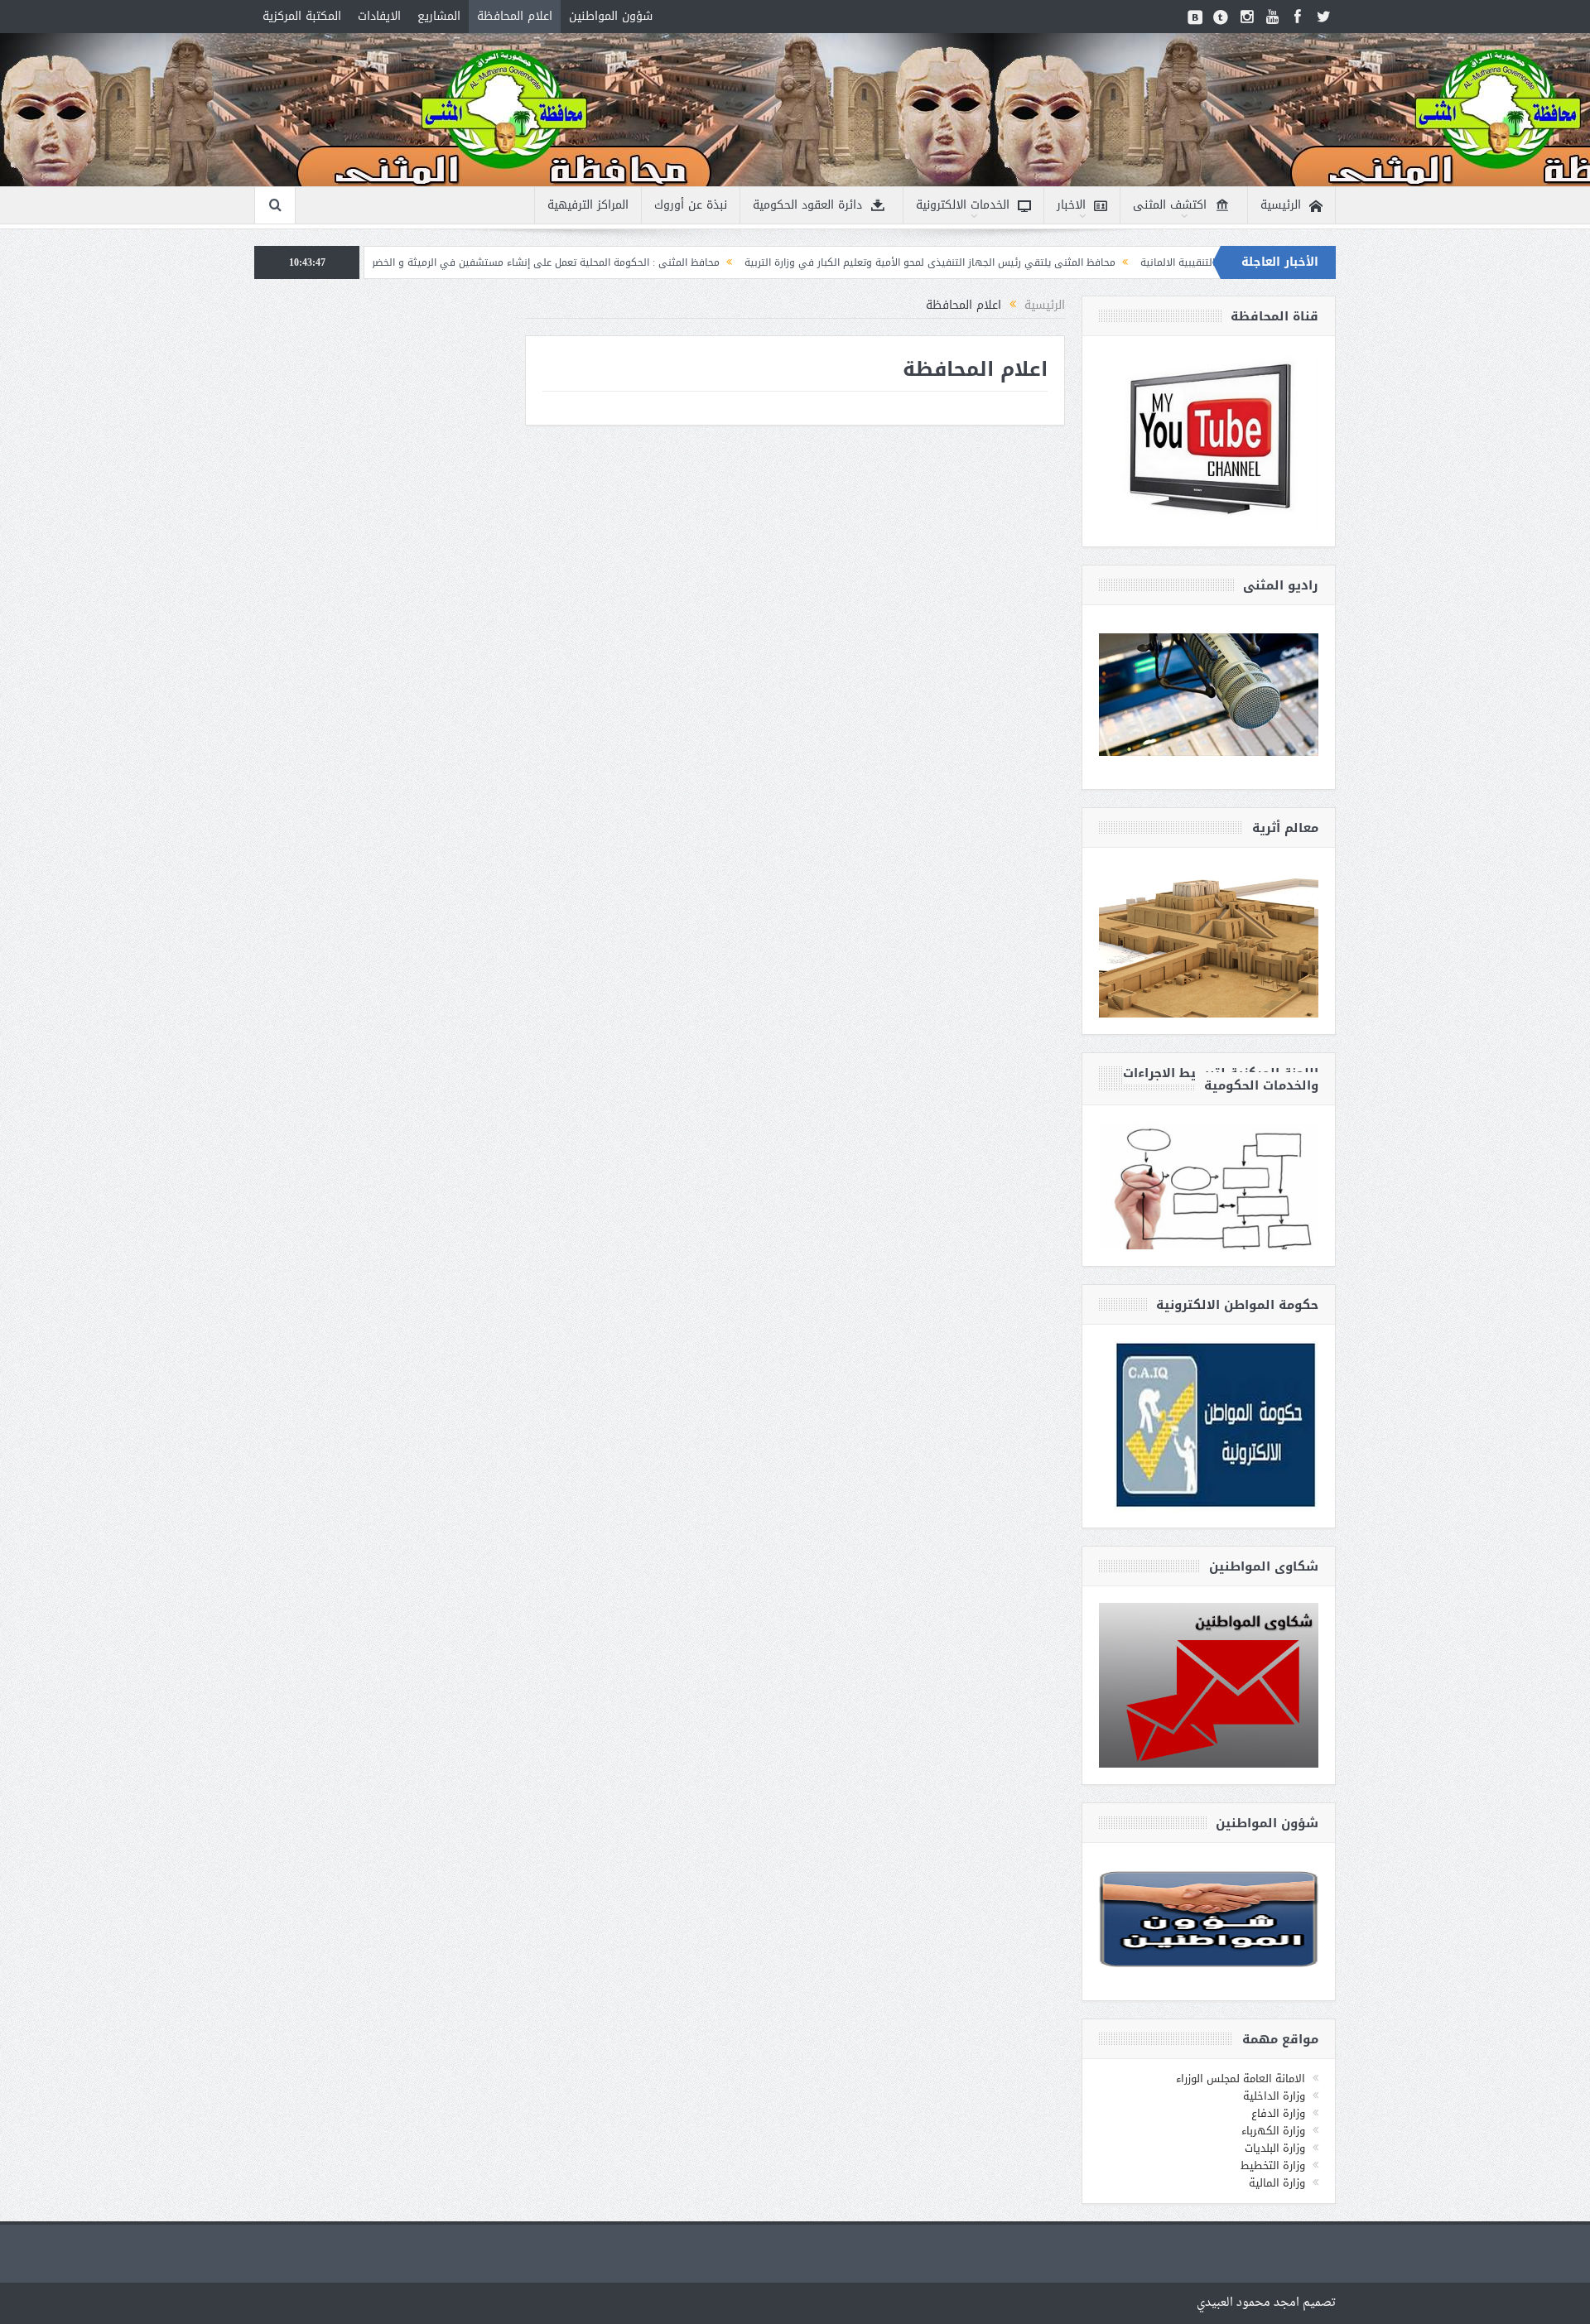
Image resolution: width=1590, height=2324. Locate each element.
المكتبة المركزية (302, 16)
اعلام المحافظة (515, 16)
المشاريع (439, 16)
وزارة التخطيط (1273, 2165)
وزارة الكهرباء (1273, 2131)
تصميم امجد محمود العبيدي (1266, 2303)
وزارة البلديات (1275, 2148)
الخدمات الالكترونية (963, 205)
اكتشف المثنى (1170, 205)
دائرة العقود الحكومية (807, 205)
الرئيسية (1281, 205)
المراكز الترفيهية (588, 205)
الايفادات (379, 16)
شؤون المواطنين (611, 16)
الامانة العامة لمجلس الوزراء (1241, 2079)
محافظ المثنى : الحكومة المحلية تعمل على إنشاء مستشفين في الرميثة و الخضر (664, 262)
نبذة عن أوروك (691, 205)
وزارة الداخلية (1274, 2096)
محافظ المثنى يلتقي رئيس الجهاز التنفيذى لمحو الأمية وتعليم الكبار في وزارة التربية (1048, 262)
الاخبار (1071, 205)
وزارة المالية (1277, 2183)
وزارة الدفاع (1278, 2113)
